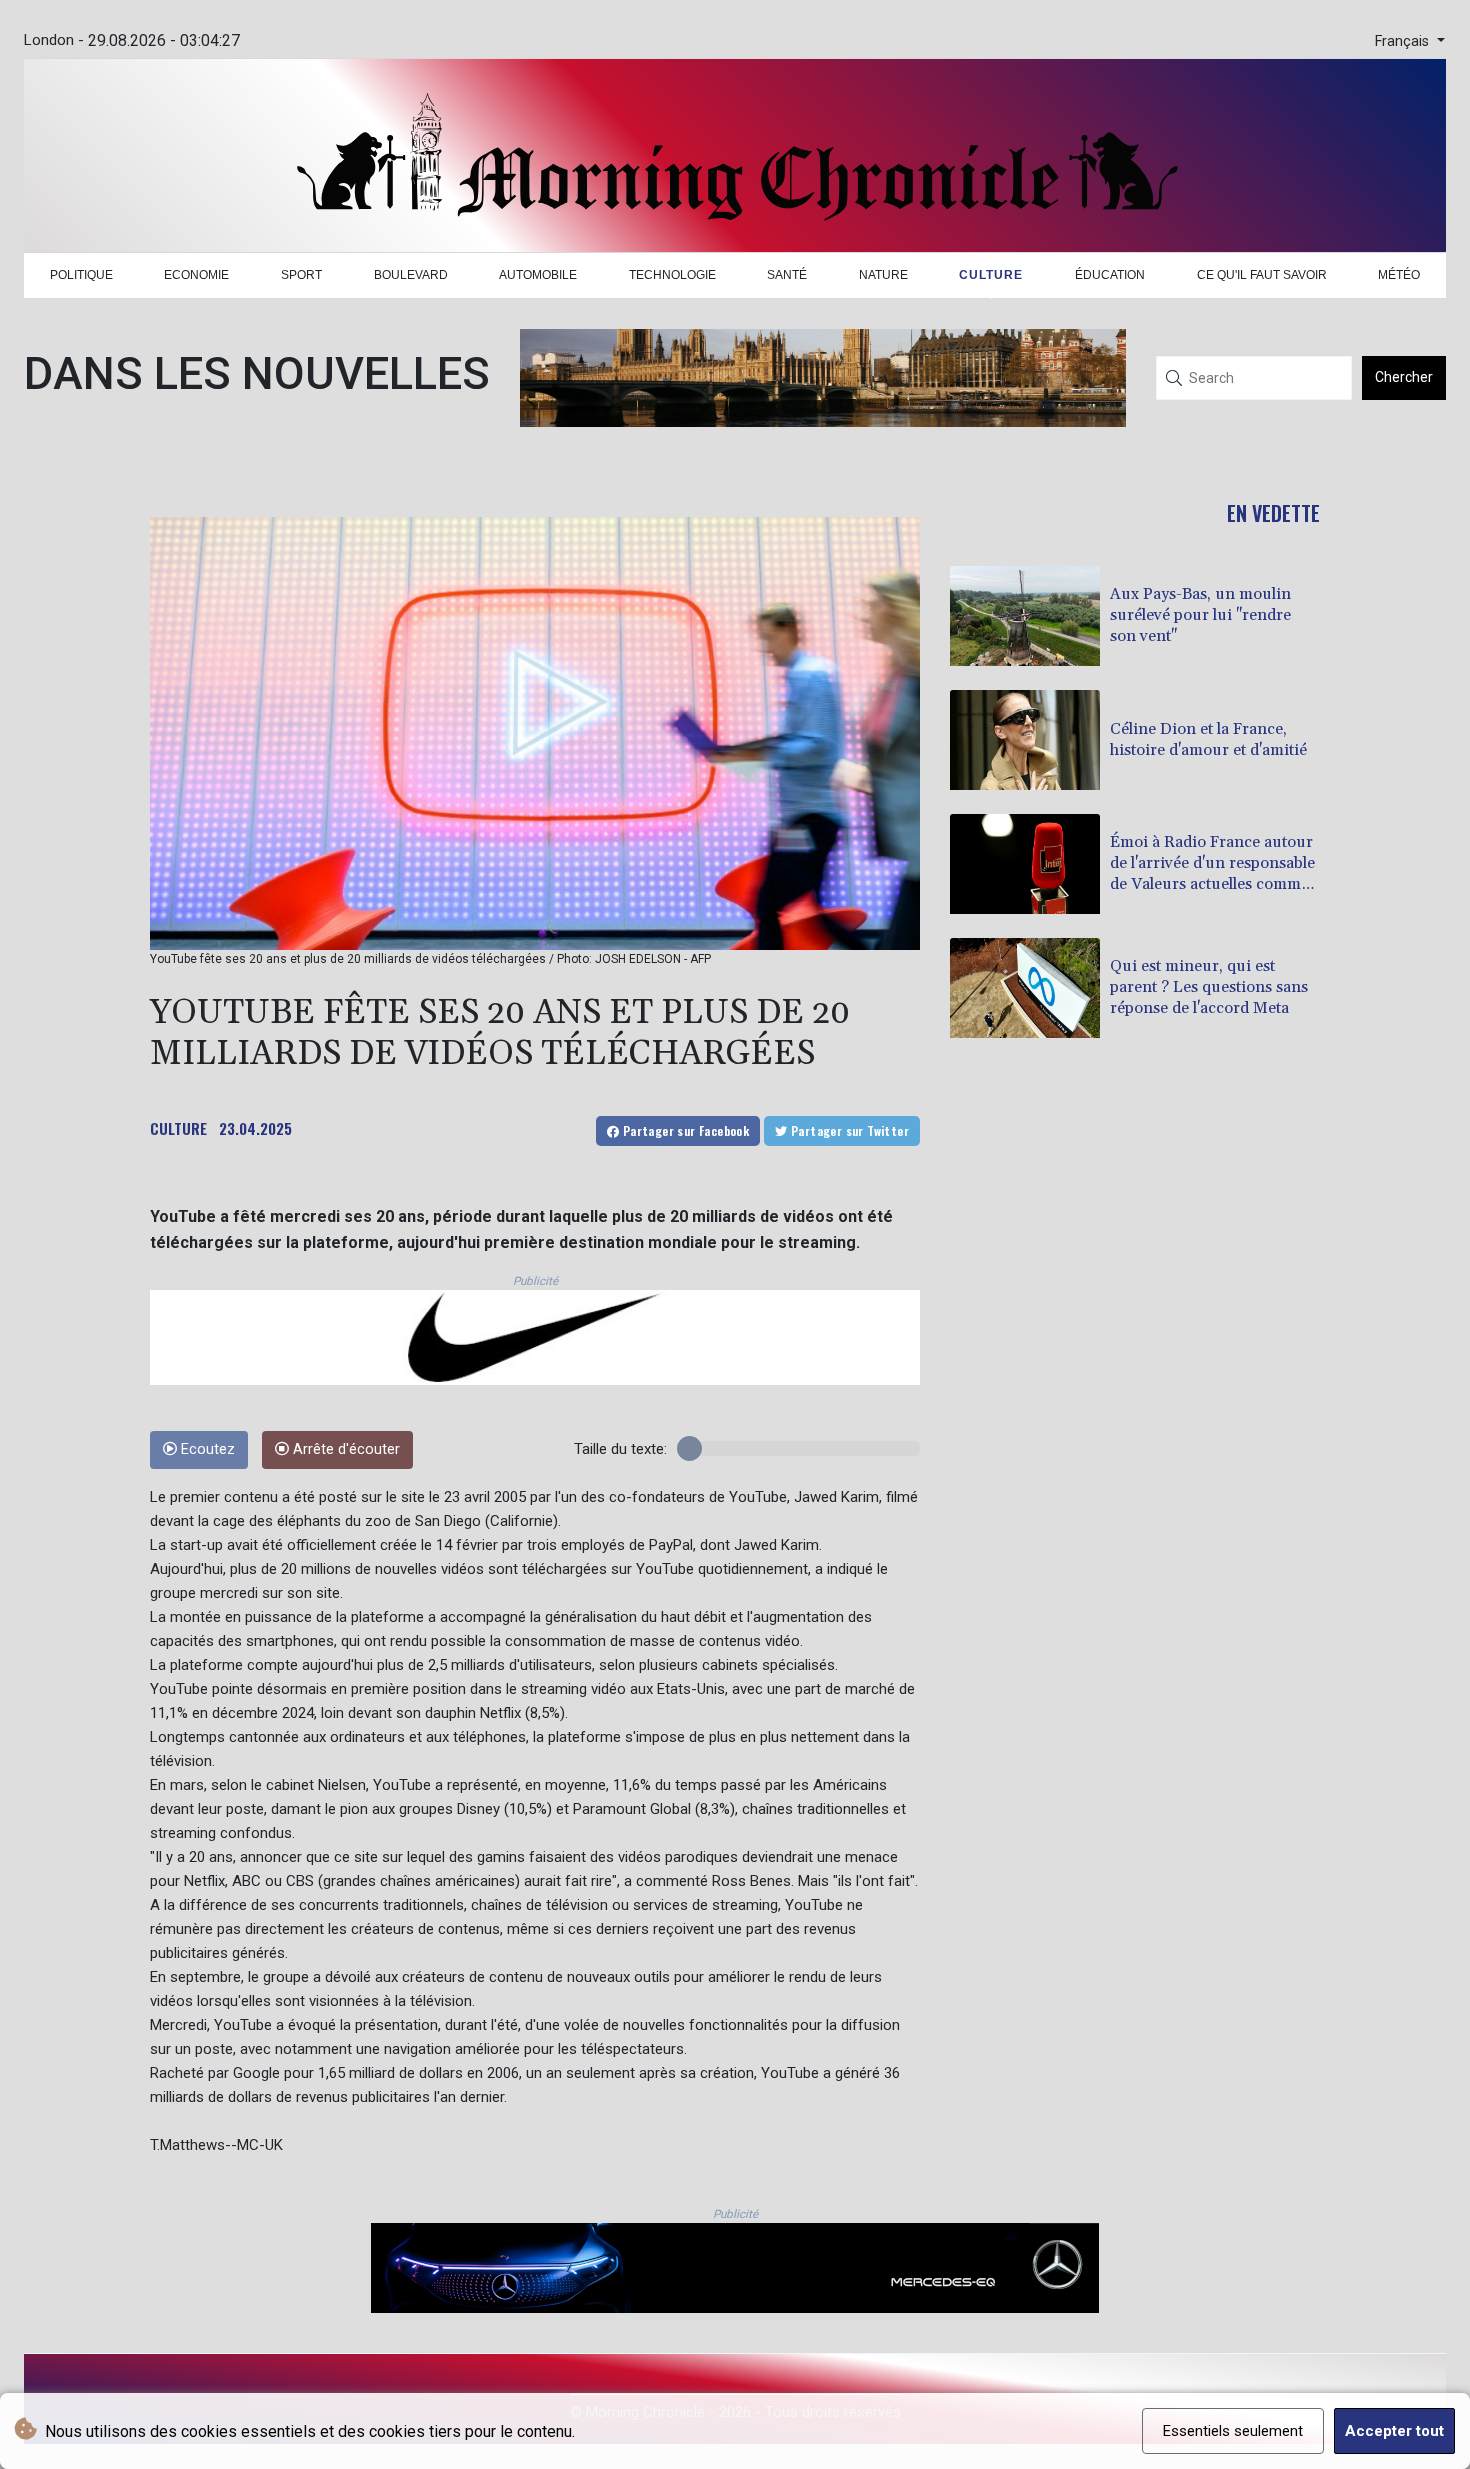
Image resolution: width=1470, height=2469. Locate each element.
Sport (301, 275)
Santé (787, 275)
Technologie (672, 275)
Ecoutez (206, 1449)
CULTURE (178, 1128)
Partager (684, 1130)
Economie (196, 275)
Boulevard (411, 275)
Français (1404, 41)
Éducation (1110, 275)
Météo (1399, 275)
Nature (883, 275)
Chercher (1404, 377)
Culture (991, 275)
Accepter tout (1394, 2431)
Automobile (538, 275)
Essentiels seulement (1233, 2431)
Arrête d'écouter (344, 1449)
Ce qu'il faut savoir (1262, 275)
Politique (81, 275)
